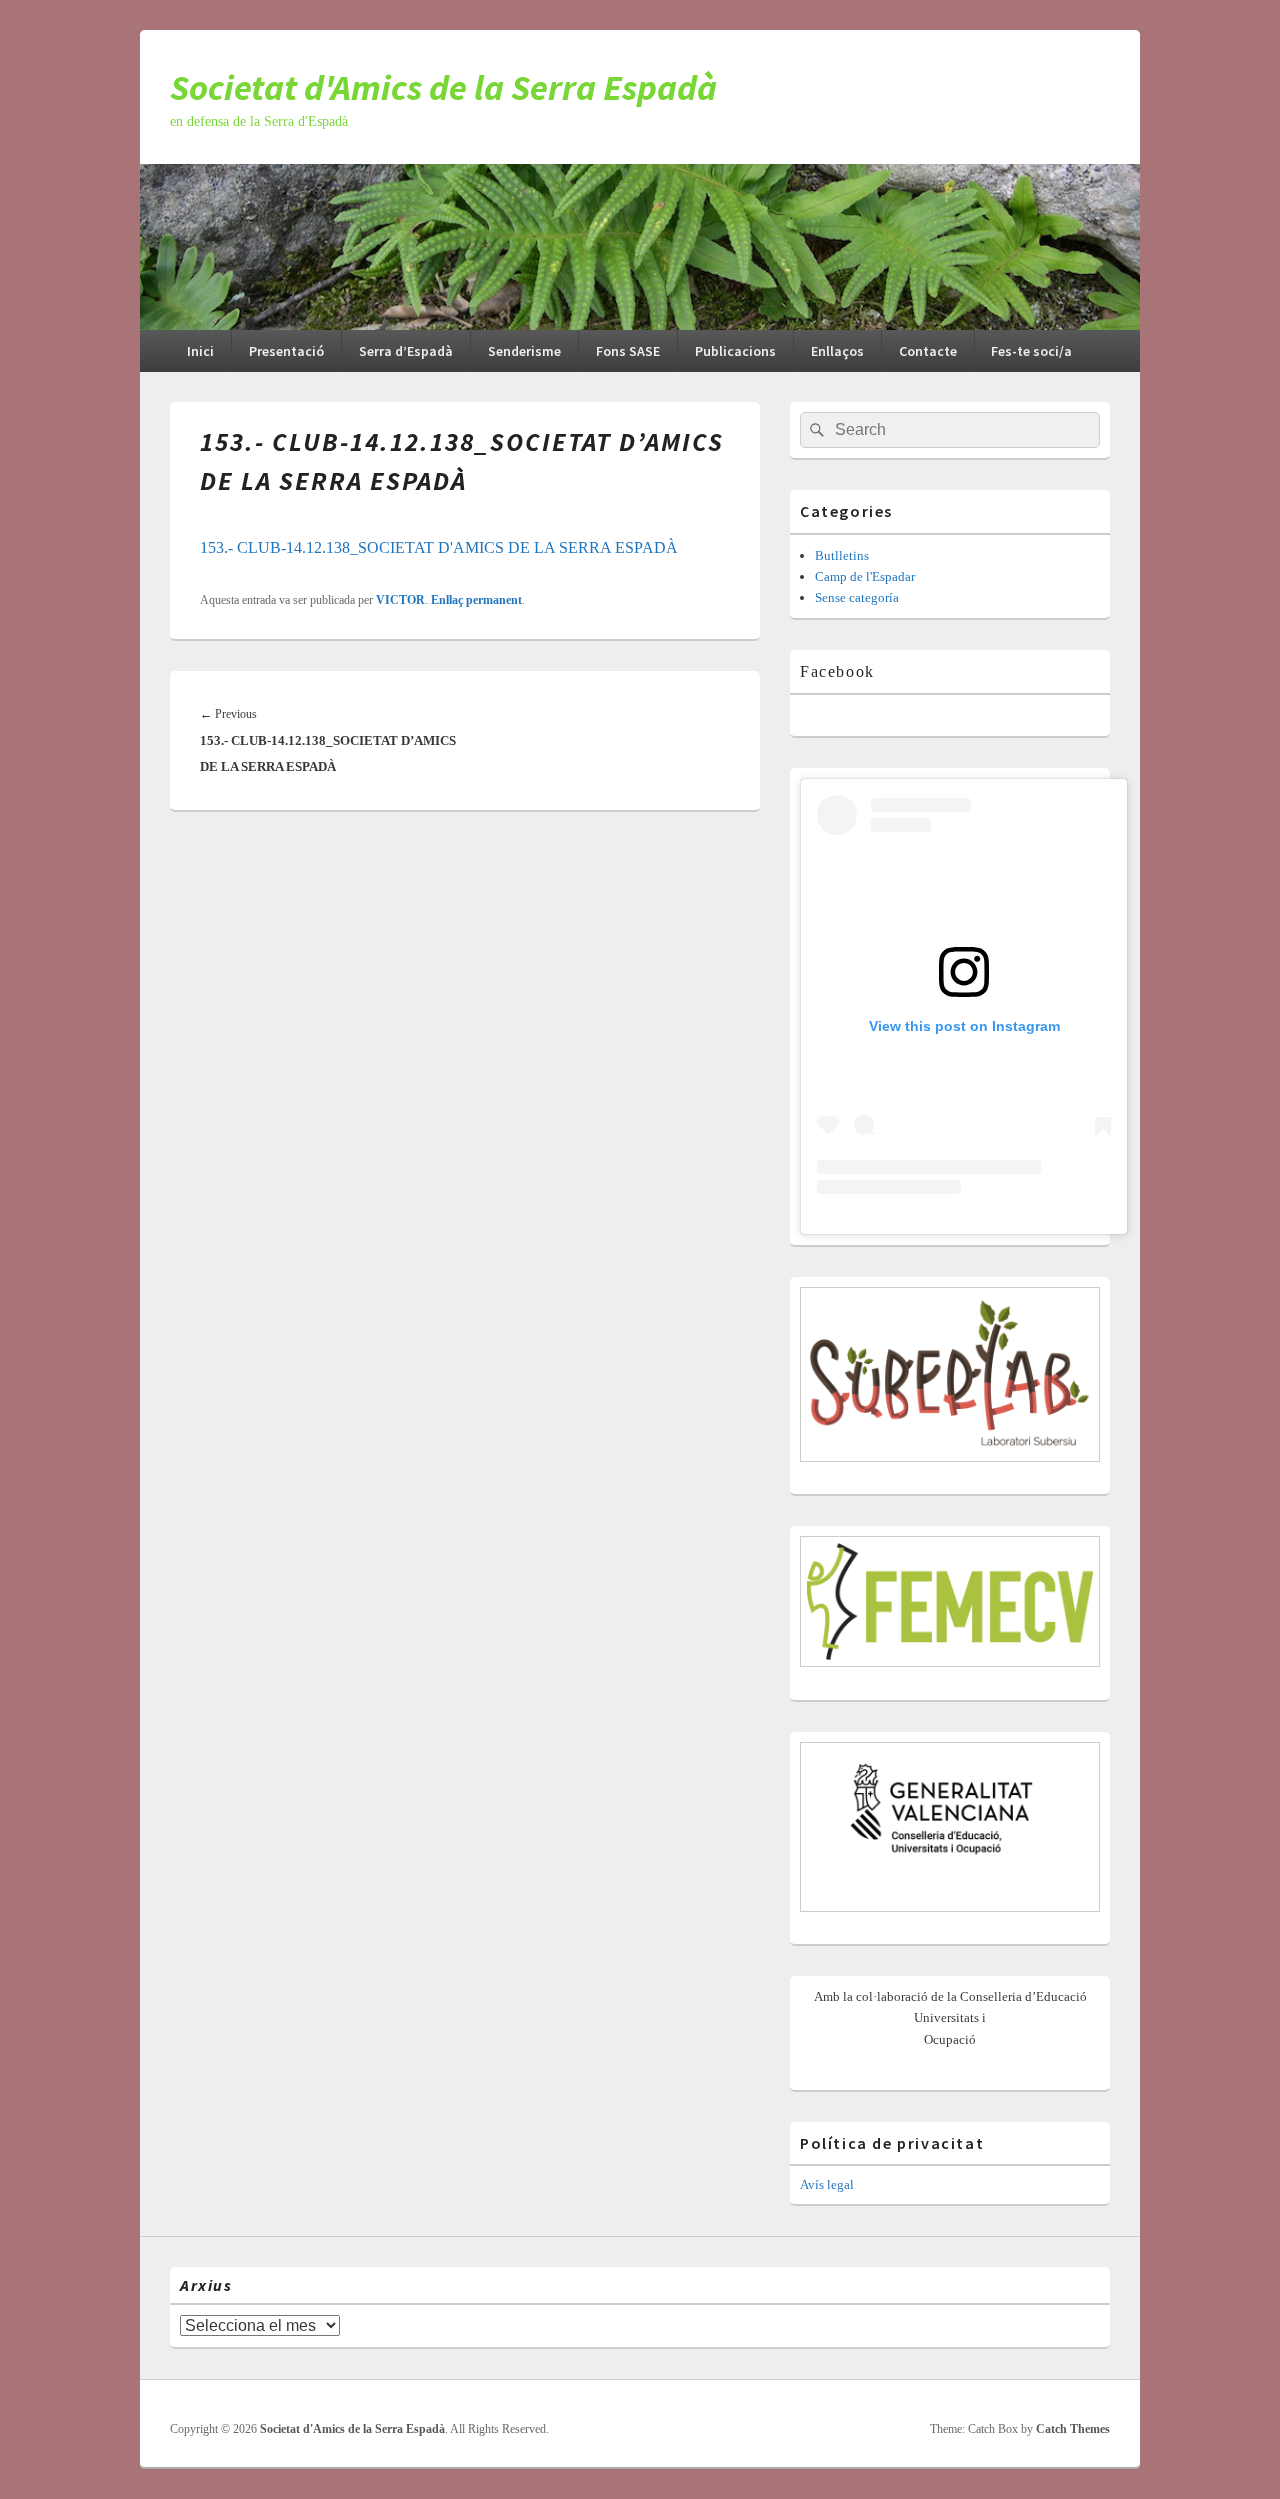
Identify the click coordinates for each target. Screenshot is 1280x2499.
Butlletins (842, 555)
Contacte (928, 351)
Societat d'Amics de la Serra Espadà (443, 87)
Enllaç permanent (476, 600)
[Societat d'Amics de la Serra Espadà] (640, 324)
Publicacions (735, 351)
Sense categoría (857, 597)
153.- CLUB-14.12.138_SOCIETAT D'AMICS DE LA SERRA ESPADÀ (439, 547)
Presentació (286, 351)
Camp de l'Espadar (865, 576)
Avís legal (827, 2184)
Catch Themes (1073, 2429)
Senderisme (524, 351)
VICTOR (400, 600)
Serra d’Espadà (406, 351)
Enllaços (837, 351)
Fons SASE (628, 351)
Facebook (837, 671)
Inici (200, 351)
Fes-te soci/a (1031, 351)
